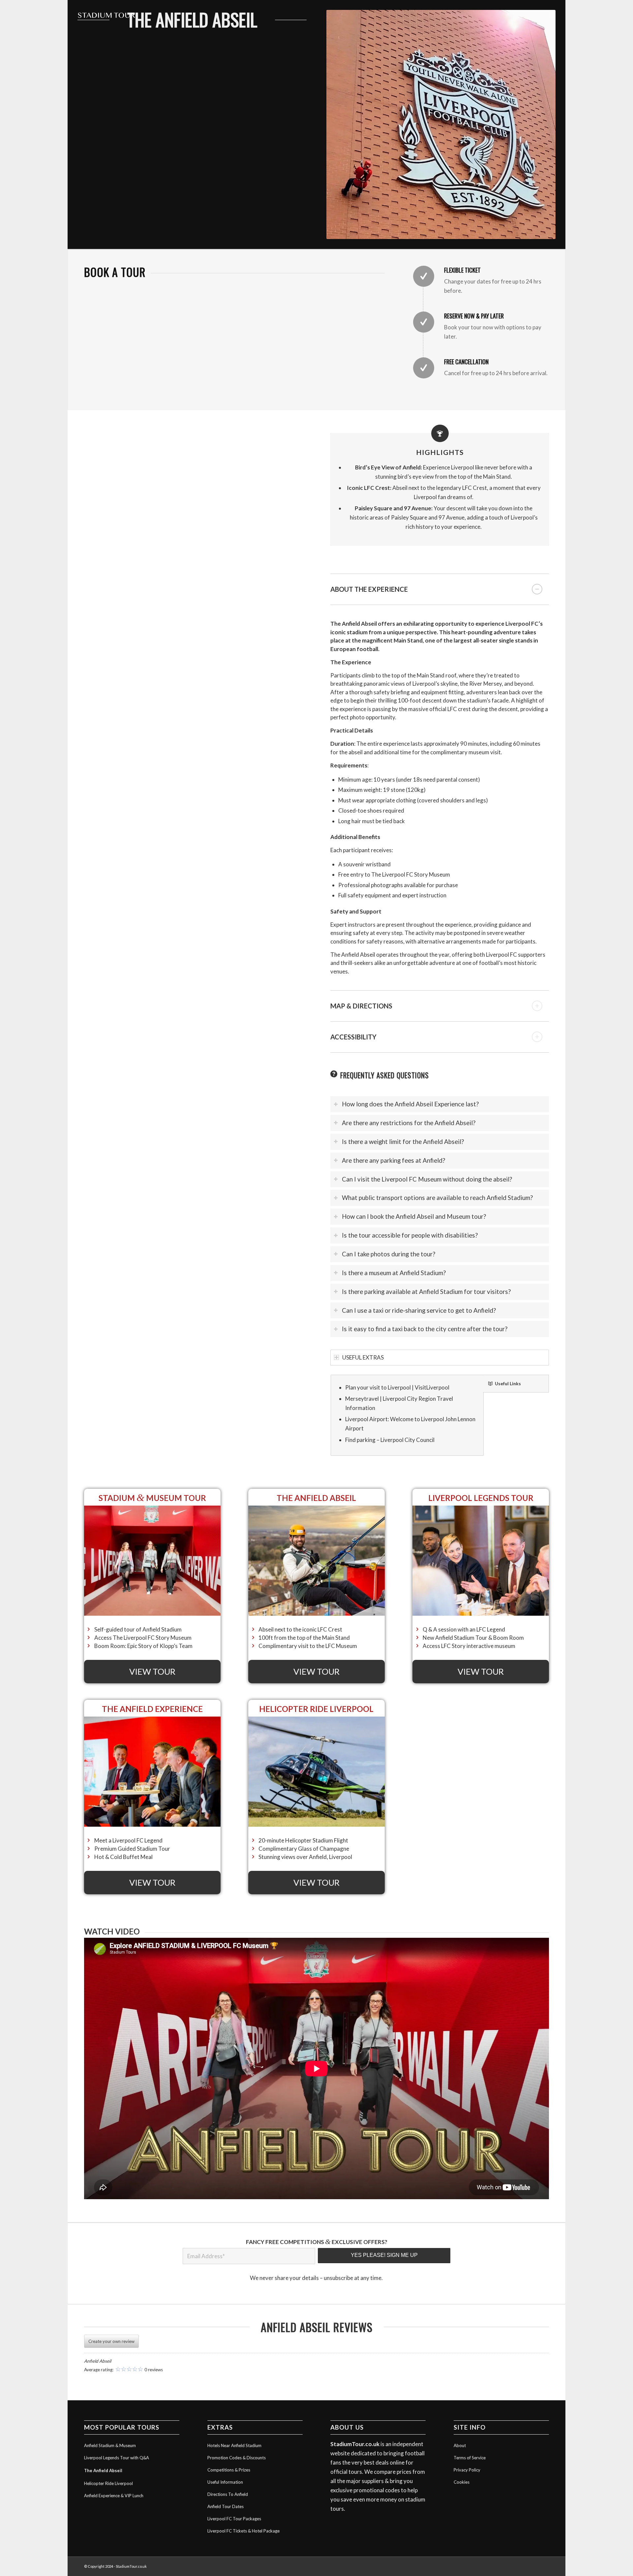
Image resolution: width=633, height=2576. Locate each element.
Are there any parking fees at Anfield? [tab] (393, 1160)
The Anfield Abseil (103, 2471)
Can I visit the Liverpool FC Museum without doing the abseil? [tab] (427, 1179)
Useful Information (225, 2482)
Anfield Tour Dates (226, 2506)
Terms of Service (470, 2458)
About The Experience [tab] (369, 589)
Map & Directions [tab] (361, 1006)
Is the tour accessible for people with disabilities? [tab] (410, 1235)
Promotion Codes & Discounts (237, 2458)
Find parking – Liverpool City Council (390, 1440)
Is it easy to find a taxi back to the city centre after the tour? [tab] (425, 1329)
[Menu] (552, 15)
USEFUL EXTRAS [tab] (363, 1357)
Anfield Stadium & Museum (110, 2445)
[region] (440, 798)
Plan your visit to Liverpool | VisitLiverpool (397, 1387)
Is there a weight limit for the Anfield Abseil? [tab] (403, 1142)
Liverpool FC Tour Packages (234, 2519)
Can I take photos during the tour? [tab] (389, 1254)
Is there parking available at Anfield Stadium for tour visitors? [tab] (426, 1292)
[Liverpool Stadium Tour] (110, 15)
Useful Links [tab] (508, 1384)
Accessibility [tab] (353, 1037)
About (460, 2445)
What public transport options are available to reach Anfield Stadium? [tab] (437, 1198)
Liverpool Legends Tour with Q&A (117, 2458)
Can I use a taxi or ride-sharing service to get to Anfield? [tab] (419, 1310)
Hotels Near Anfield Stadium (234, 2445)
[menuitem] (552, 15)
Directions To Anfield (228, 2494)
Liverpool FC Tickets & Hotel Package (243, 2531)
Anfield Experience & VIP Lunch (114, 2496)
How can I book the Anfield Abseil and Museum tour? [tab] (414, 1216)
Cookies (462, 2482)
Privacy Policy (467, 2470)
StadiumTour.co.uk (355, 2444)
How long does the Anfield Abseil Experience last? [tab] (410, 1104)
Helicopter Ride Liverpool (108, 2483)
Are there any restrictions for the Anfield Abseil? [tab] (409, 1123)
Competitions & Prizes (229, 2470)
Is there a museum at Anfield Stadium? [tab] (394, 1273)
